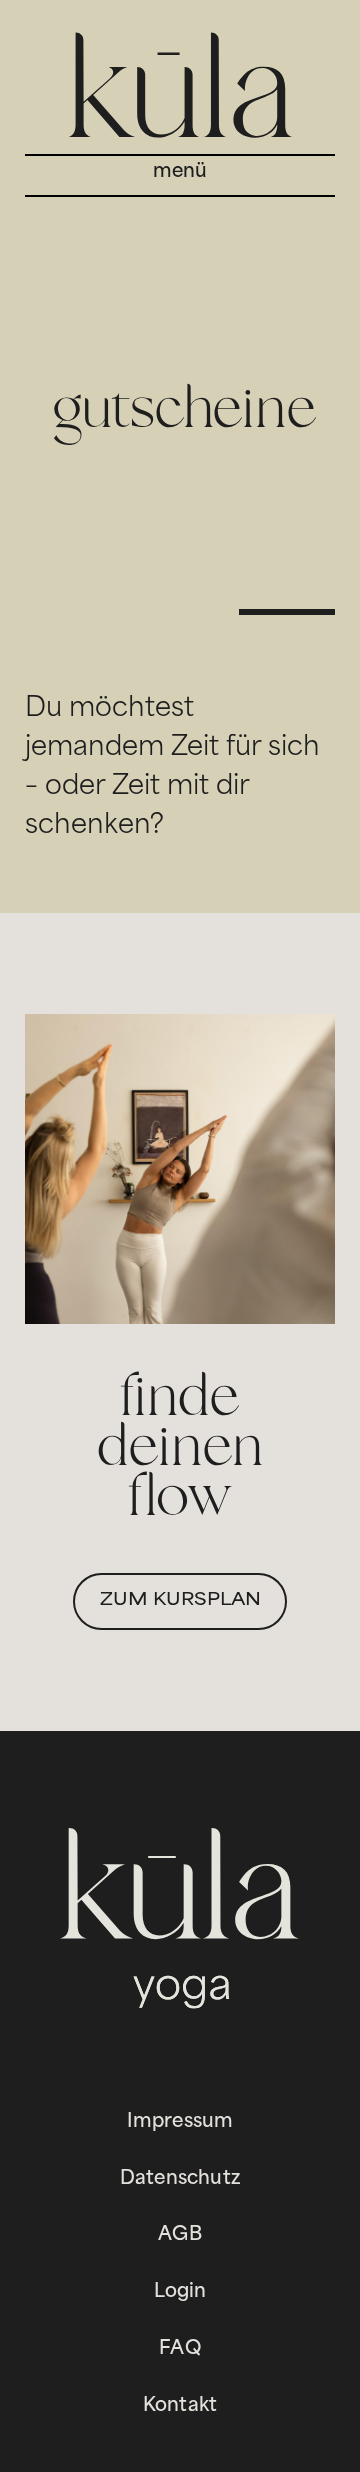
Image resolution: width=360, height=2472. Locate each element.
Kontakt (180, 2406)
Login (180, 2292)
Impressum (180, 2122)
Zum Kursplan (180, 1601)
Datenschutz (180, 2179)
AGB (180, 2235)
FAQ (180, 2349)
